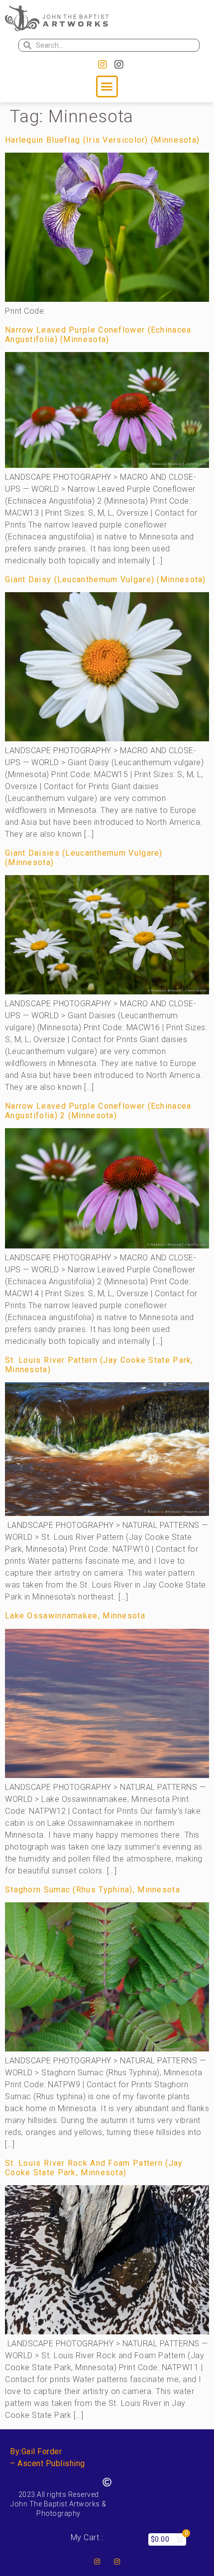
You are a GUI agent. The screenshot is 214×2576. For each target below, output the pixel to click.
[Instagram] (103, 65)
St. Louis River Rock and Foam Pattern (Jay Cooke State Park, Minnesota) (94, 2168)
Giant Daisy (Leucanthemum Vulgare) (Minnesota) (106, 579)
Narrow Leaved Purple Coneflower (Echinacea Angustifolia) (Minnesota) (98, 335)
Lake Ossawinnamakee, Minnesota (75, 1616)
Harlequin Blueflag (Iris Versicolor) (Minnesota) (102, 140)
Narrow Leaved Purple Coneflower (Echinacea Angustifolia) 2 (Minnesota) (98, 1111)
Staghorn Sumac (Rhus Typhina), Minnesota (93, 1890)
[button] (107, 87)
